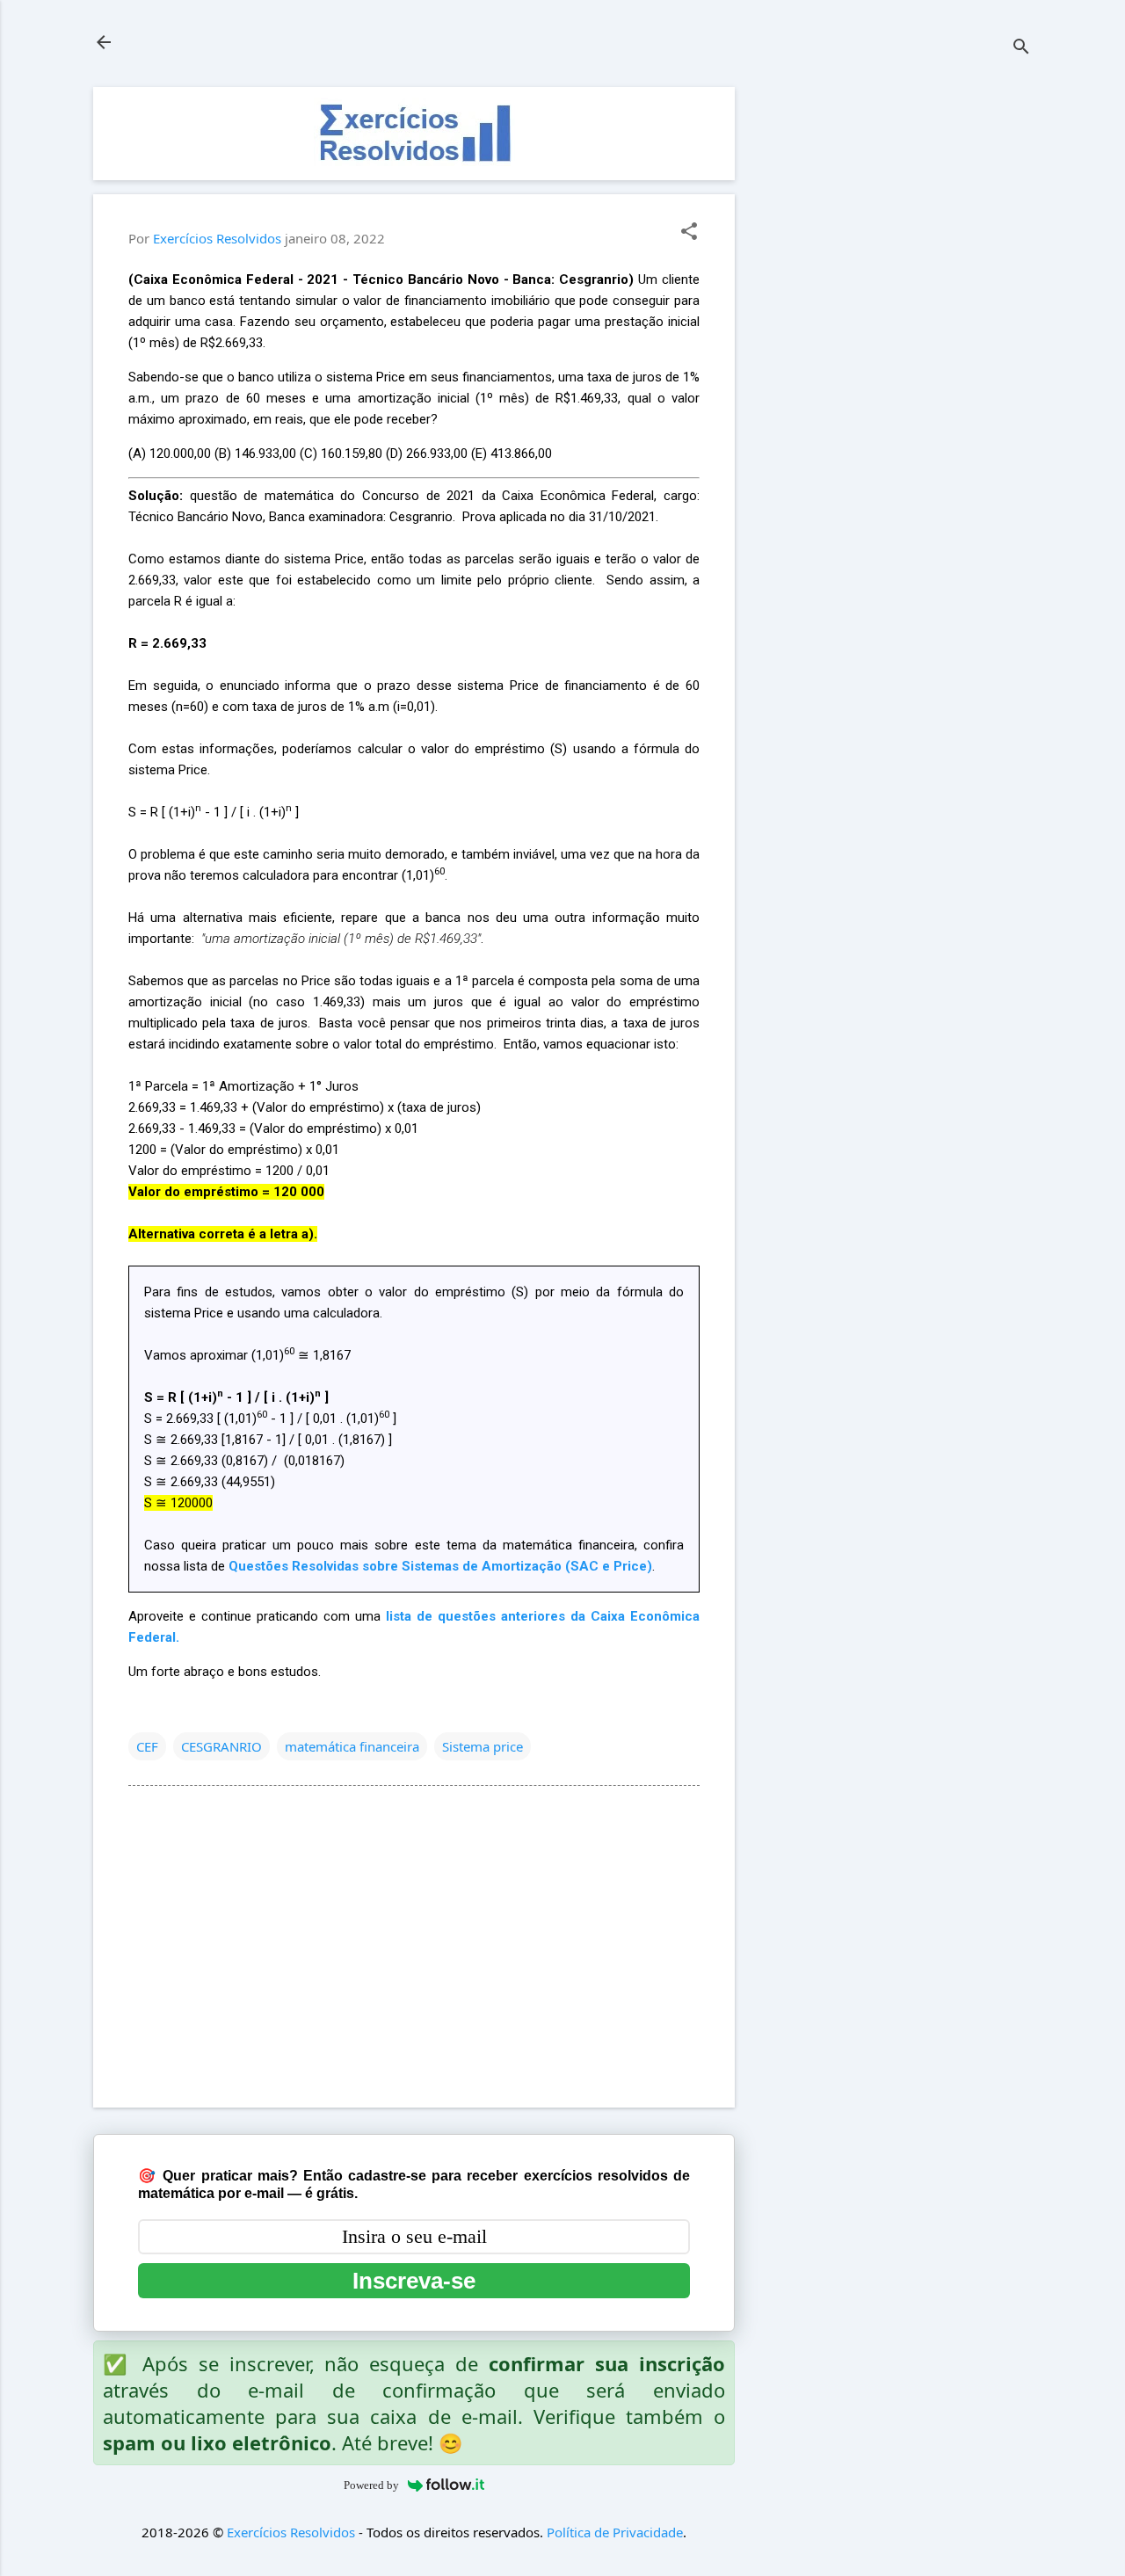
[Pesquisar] (1021, 48)
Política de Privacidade (615, 2532)
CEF (147, 1746)
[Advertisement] (900, 351)
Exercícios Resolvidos (291, 2532)
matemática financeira (352, 1746)
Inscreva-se (414, 2281)
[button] (689, 232)
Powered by (371, 2485)
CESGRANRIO (221, 1746)
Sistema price (483, 1746)
